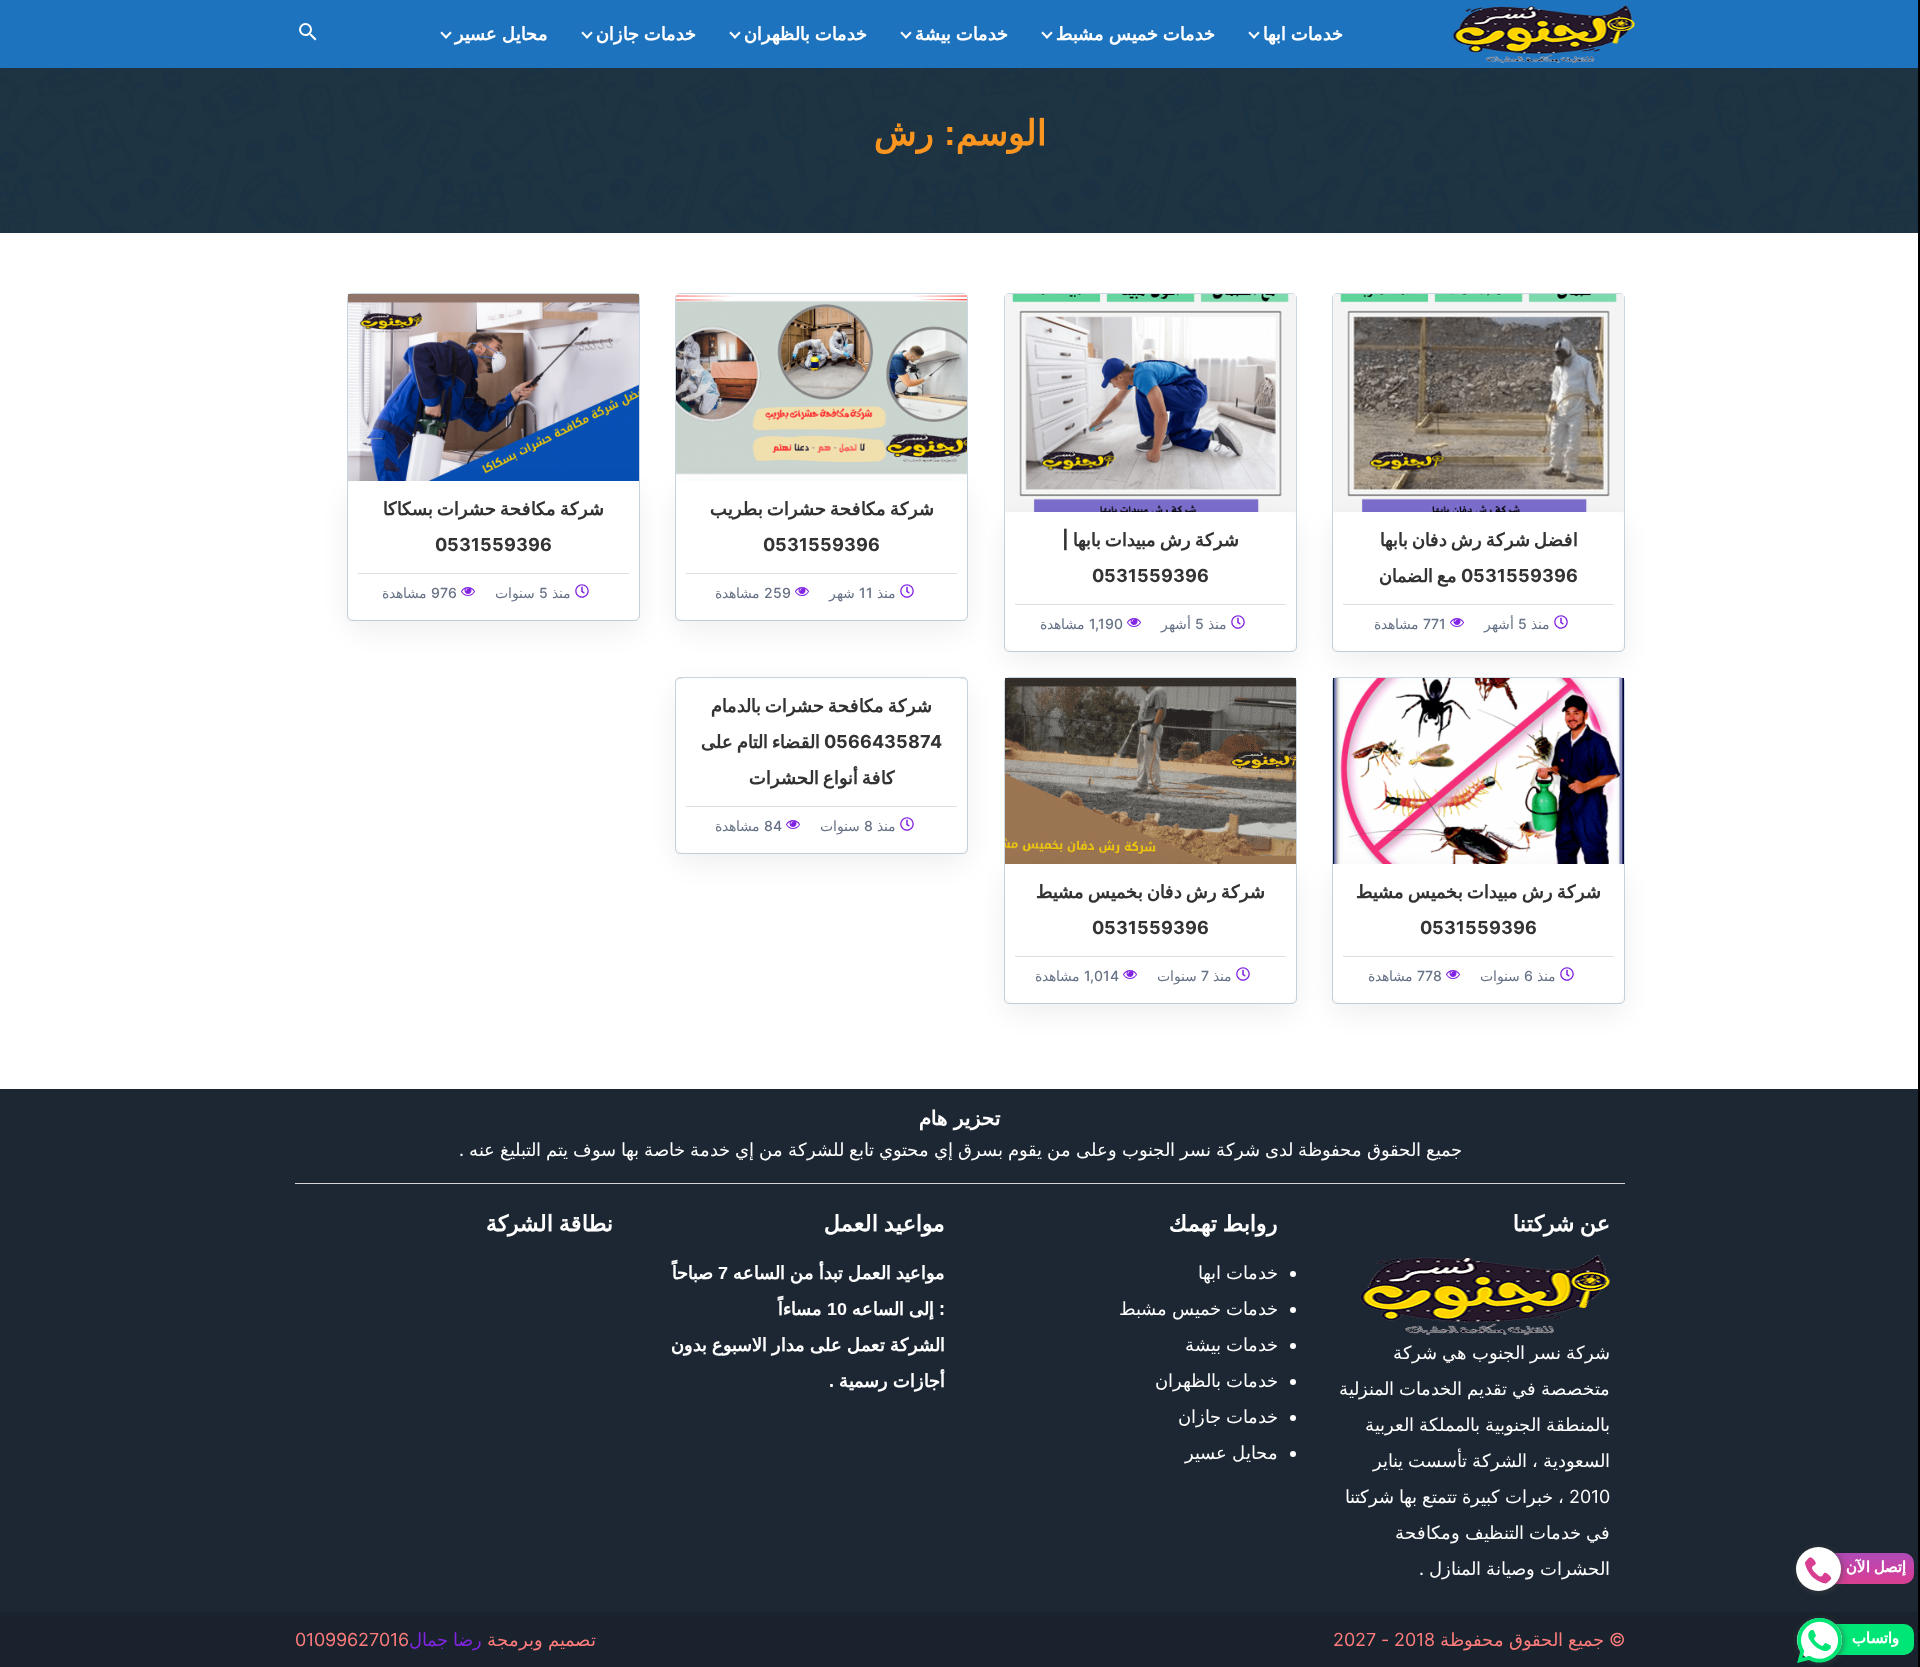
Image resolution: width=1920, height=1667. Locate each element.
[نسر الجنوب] (1544, 34)
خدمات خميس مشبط (1135, 34)
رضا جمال (445, 1639)
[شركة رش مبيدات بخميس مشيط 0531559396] (1478, 769)
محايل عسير (501, 34)
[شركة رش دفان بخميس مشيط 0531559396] (1150, 769)
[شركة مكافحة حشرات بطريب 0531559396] (821, 385)
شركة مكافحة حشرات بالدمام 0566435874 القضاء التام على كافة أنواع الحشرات (821, 741)
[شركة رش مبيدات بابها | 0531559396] (1150, 401)
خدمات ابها (1303, 34)
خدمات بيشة (961, 34)
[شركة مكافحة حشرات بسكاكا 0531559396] (493, 385)
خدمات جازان (646, 34)
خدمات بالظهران (805, 34)
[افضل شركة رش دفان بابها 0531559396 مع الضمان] (1478, 401)
